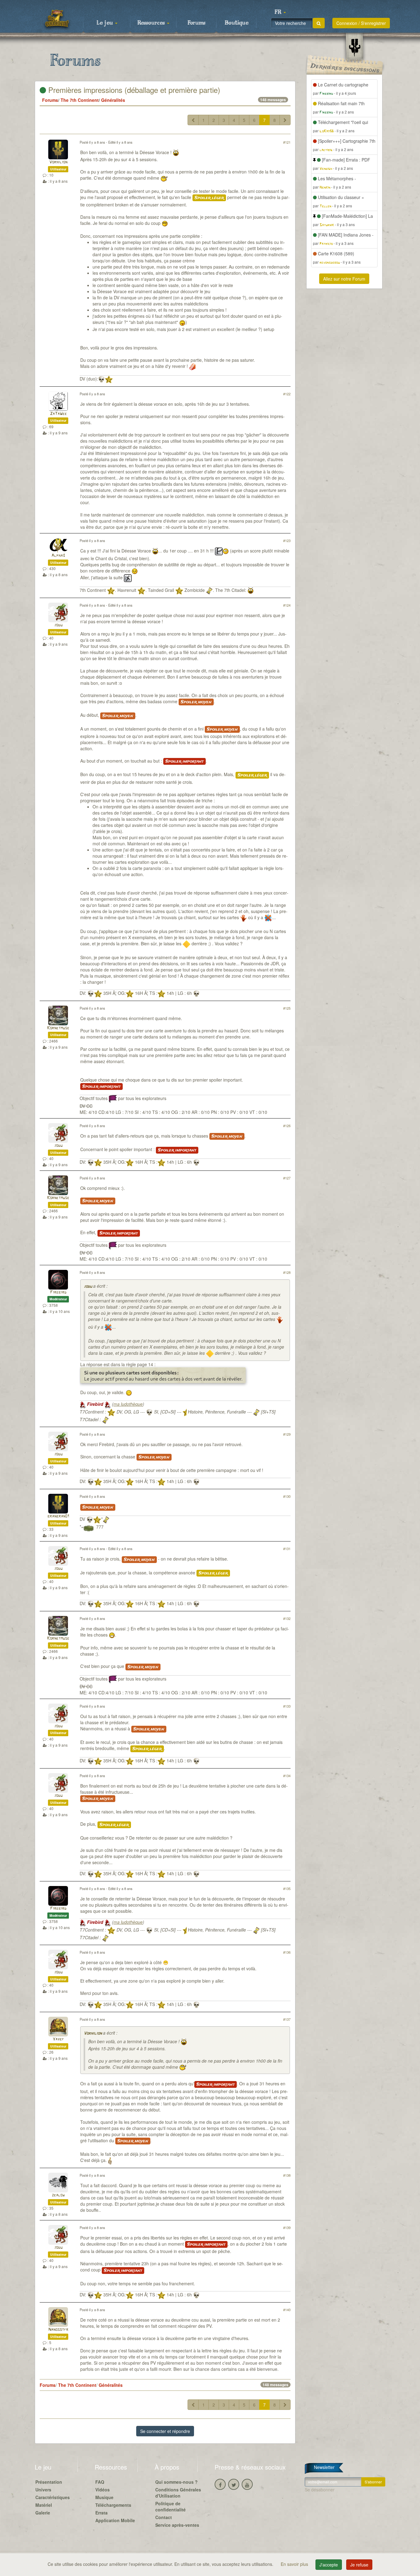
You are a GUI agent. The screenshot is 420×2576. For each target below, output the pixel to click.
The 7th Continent (80, 100)
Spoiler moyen (196, 702)
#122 (287, 394)
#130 (287, 1496)
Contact (164, 2517)
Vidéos (103, 2490)
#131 (287, 1549)
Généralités (113, 100)
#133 (287, 1706)
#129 (287, 1434)
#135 (287, 1888)
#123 (287, 540)
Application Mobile (115, 2520)
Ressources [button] (152, 23)
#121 (287, 142)
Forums (196, 23)
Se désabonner (320, 2490)
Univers (43, 2490)
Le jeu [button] (105, 23)
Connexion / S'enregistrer (361, 23)
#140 (287, 2310)
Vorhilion (58, 162)
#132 (287, 1618)
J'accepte (329, 2565)
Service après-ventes (177, 2525)
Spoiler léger (209, 198)
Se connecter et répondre (165, 2431)
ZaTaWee (58, 414)
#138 (287, 2175)
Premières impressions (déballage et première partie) (133, 90)
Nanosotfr (58, 2330)
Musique (104, 2497)
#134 (287, 1776)
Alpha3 (58, 556)
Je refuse (359, 2565)
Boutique (237, 23)
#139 (287, 2227)
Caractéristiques (53, 2497)
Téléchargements (113, 2505)
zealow (58, 2195)
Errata (101, 2513)
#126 (287, 1126)
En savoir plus (295, 2564)
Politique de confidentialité (170, 2506)
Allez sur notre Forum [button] (344, 279)
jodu (58, 625)
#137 (287, 2019)
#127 (287, 1178)
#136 (287, 1952)
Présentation (49, 2482)
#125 (287, 1008)
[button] (280, 12)
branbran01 (58, 1516)
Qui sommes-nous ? (176, 2482)
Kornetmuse (58, 1028)
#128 (287, 1272)
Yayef (58, 2039)
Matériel (44, 2505)
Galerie (43, 2513)
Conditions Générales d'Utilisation (178, 2493)
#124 (287, 605)
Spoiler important (184, 761)
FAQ (100, 2482)
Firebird (58, 1292)
